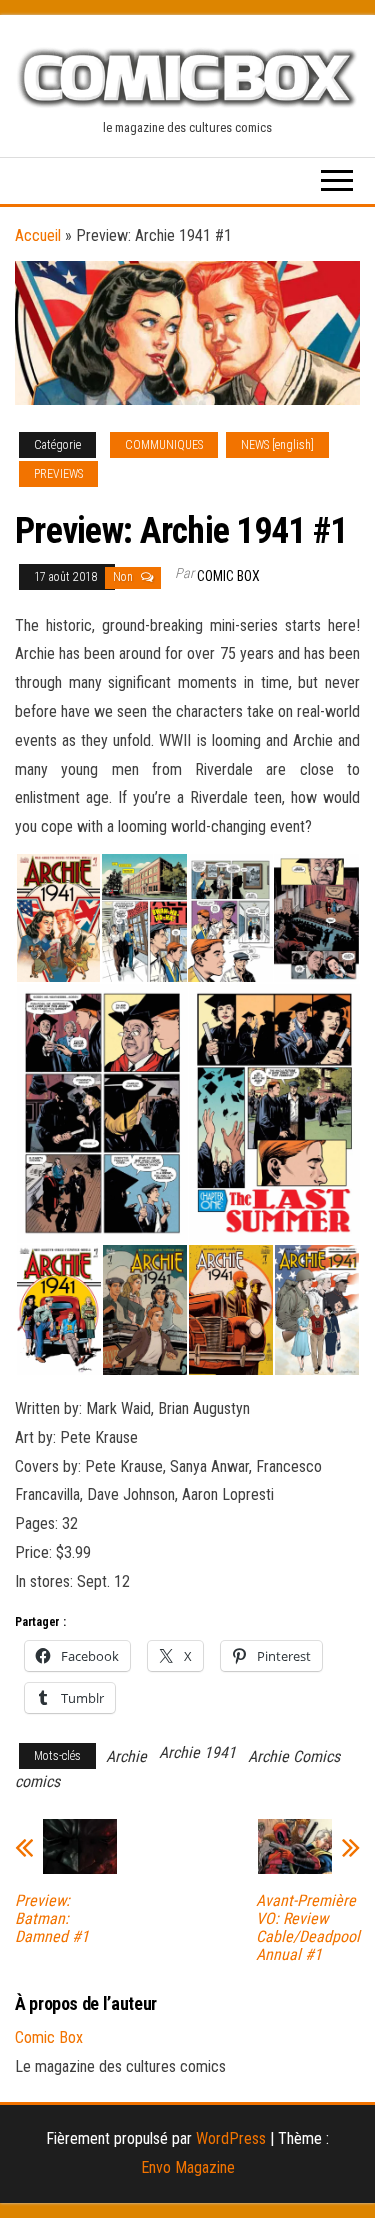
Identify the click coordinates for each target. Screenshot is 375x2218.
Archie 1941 (197, 1752)
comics (37, 1781)
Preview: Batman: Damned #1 (52, 1919)
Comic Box (228, 576)
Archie (126, 1756)
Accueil (38, 235)
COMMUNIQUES (164, 445)
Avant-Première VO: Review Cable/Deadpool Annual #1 (308, 1928)
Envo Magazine (188, 2167)
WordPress (231, 2138)
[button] (57, 918)
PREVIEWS (58, 474)
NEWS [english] (277, 445)
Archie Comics (294, 1756)
